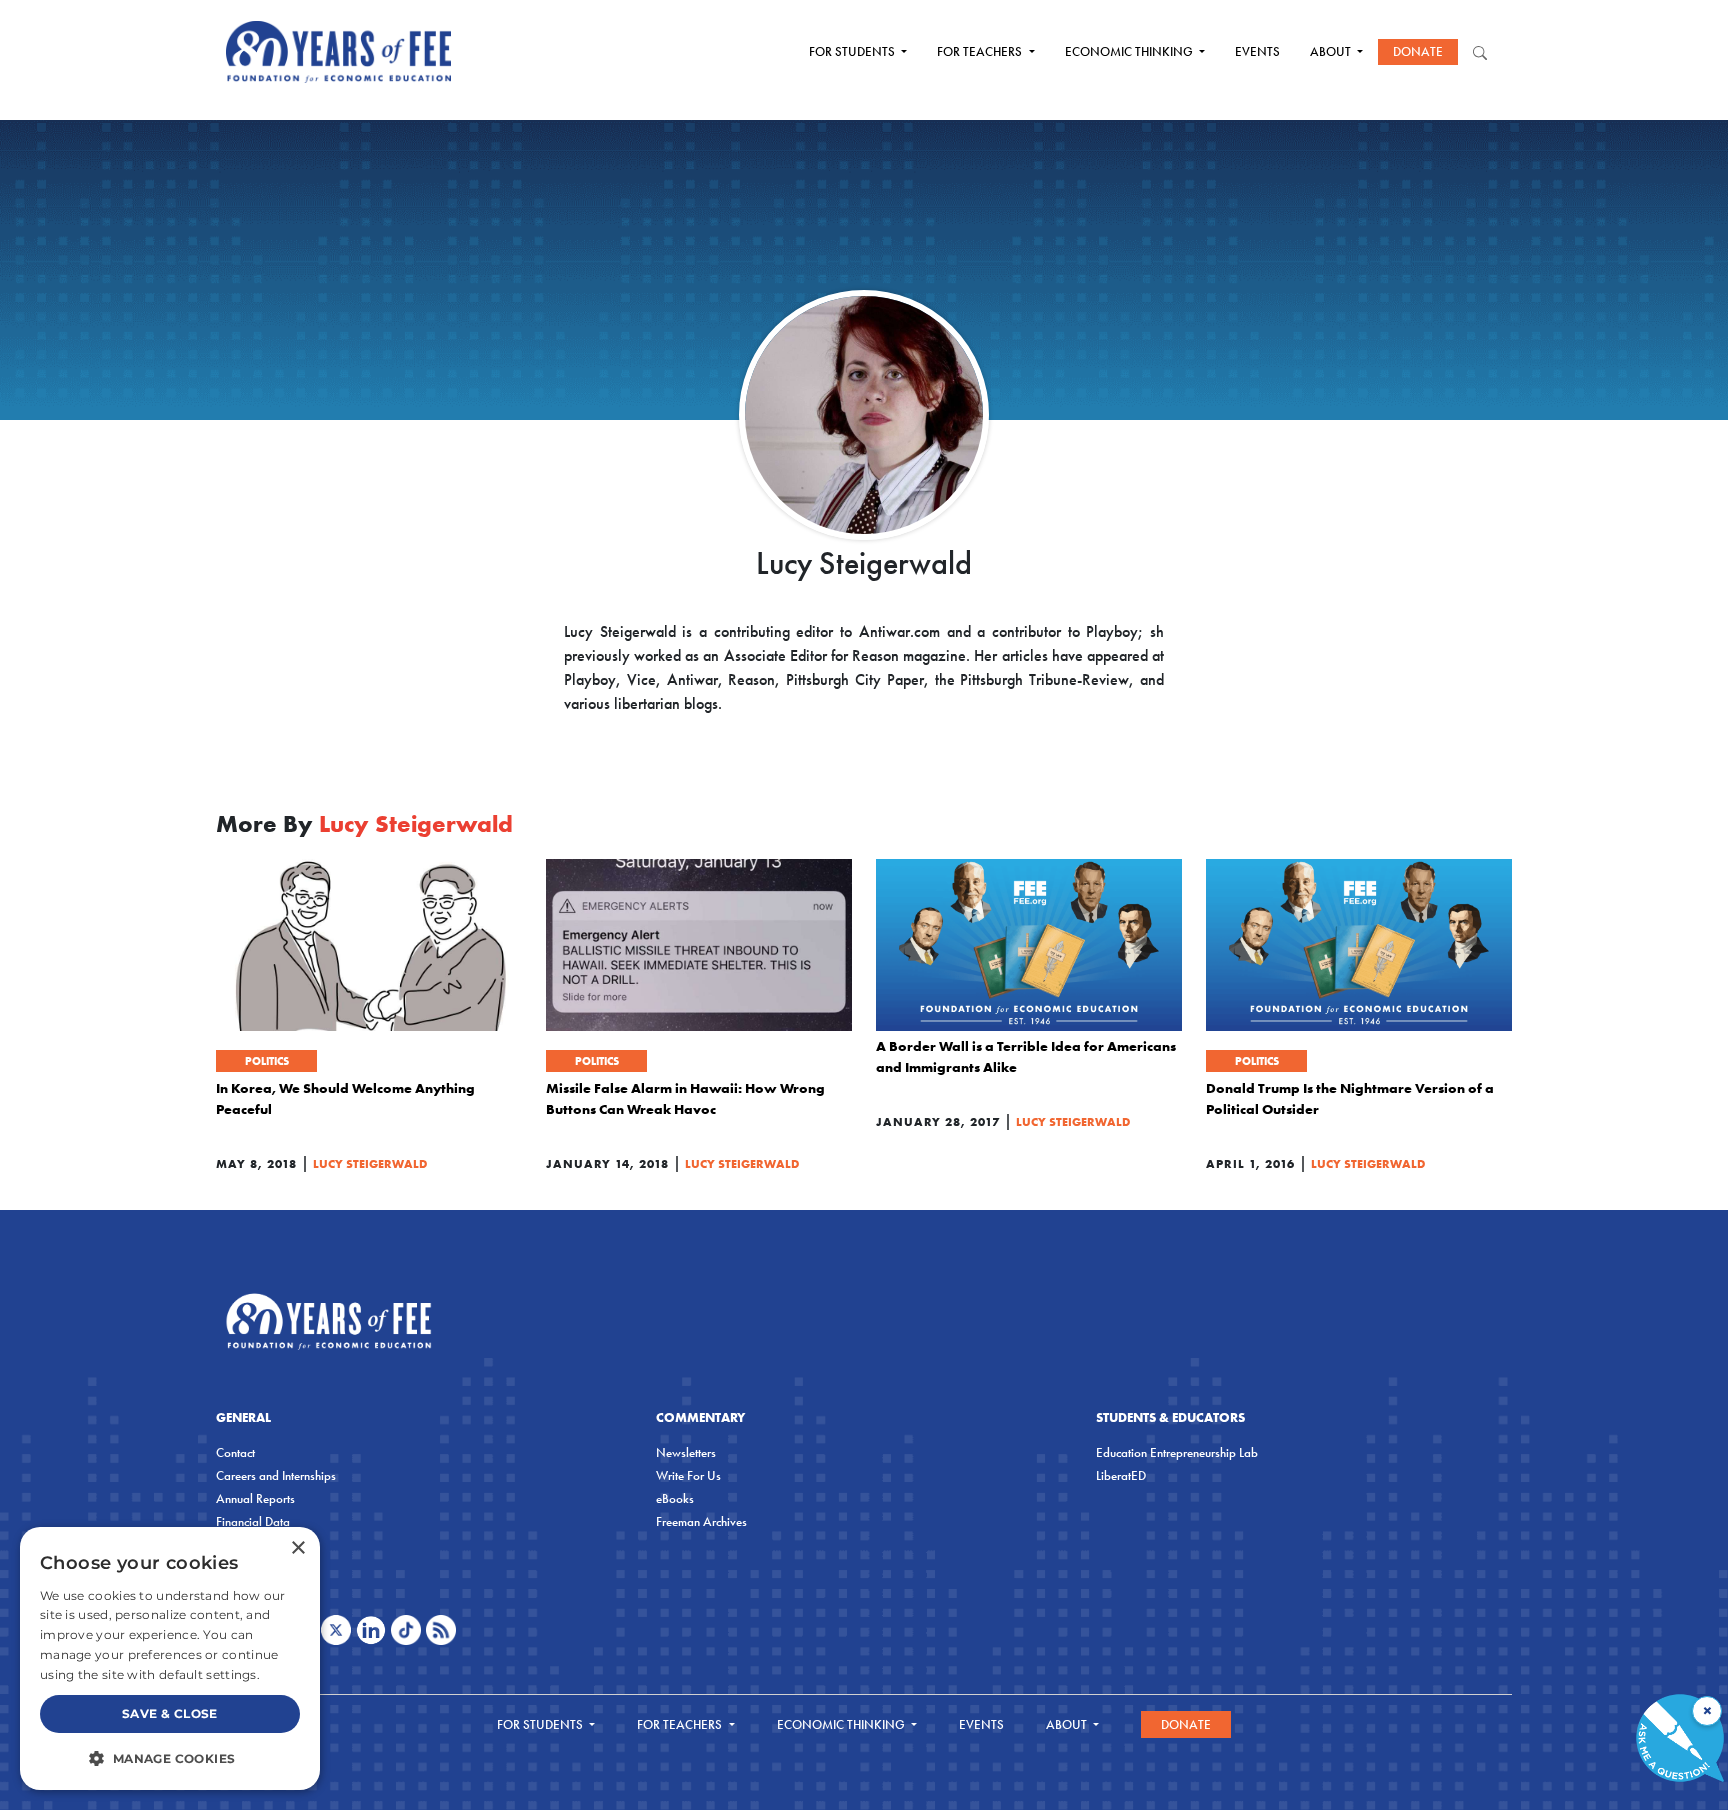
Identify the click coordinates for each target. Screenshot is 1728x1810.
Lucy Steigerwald (370, 1163)
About (1332, 51)
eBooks (675, 1498)
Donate (1418, 51)
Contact (235, 1452)
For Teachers (981, 51)
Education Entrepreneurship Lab (1177, 1452)
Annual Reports (255, 1498)
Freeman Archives (701, 1521)
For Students (853, 51)
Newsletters (686, 1452)
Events (1257, 51)
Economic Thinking (1130, 51)
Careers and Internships (276, 1475)
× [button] (297, 1548)
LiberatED (1121, 1475)
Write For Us (688, 1475)
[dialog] (170, 1658)
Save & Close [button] (170, 1713)
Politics (267, 1061)
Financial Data (253, 1521)
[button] (170, 1758)
